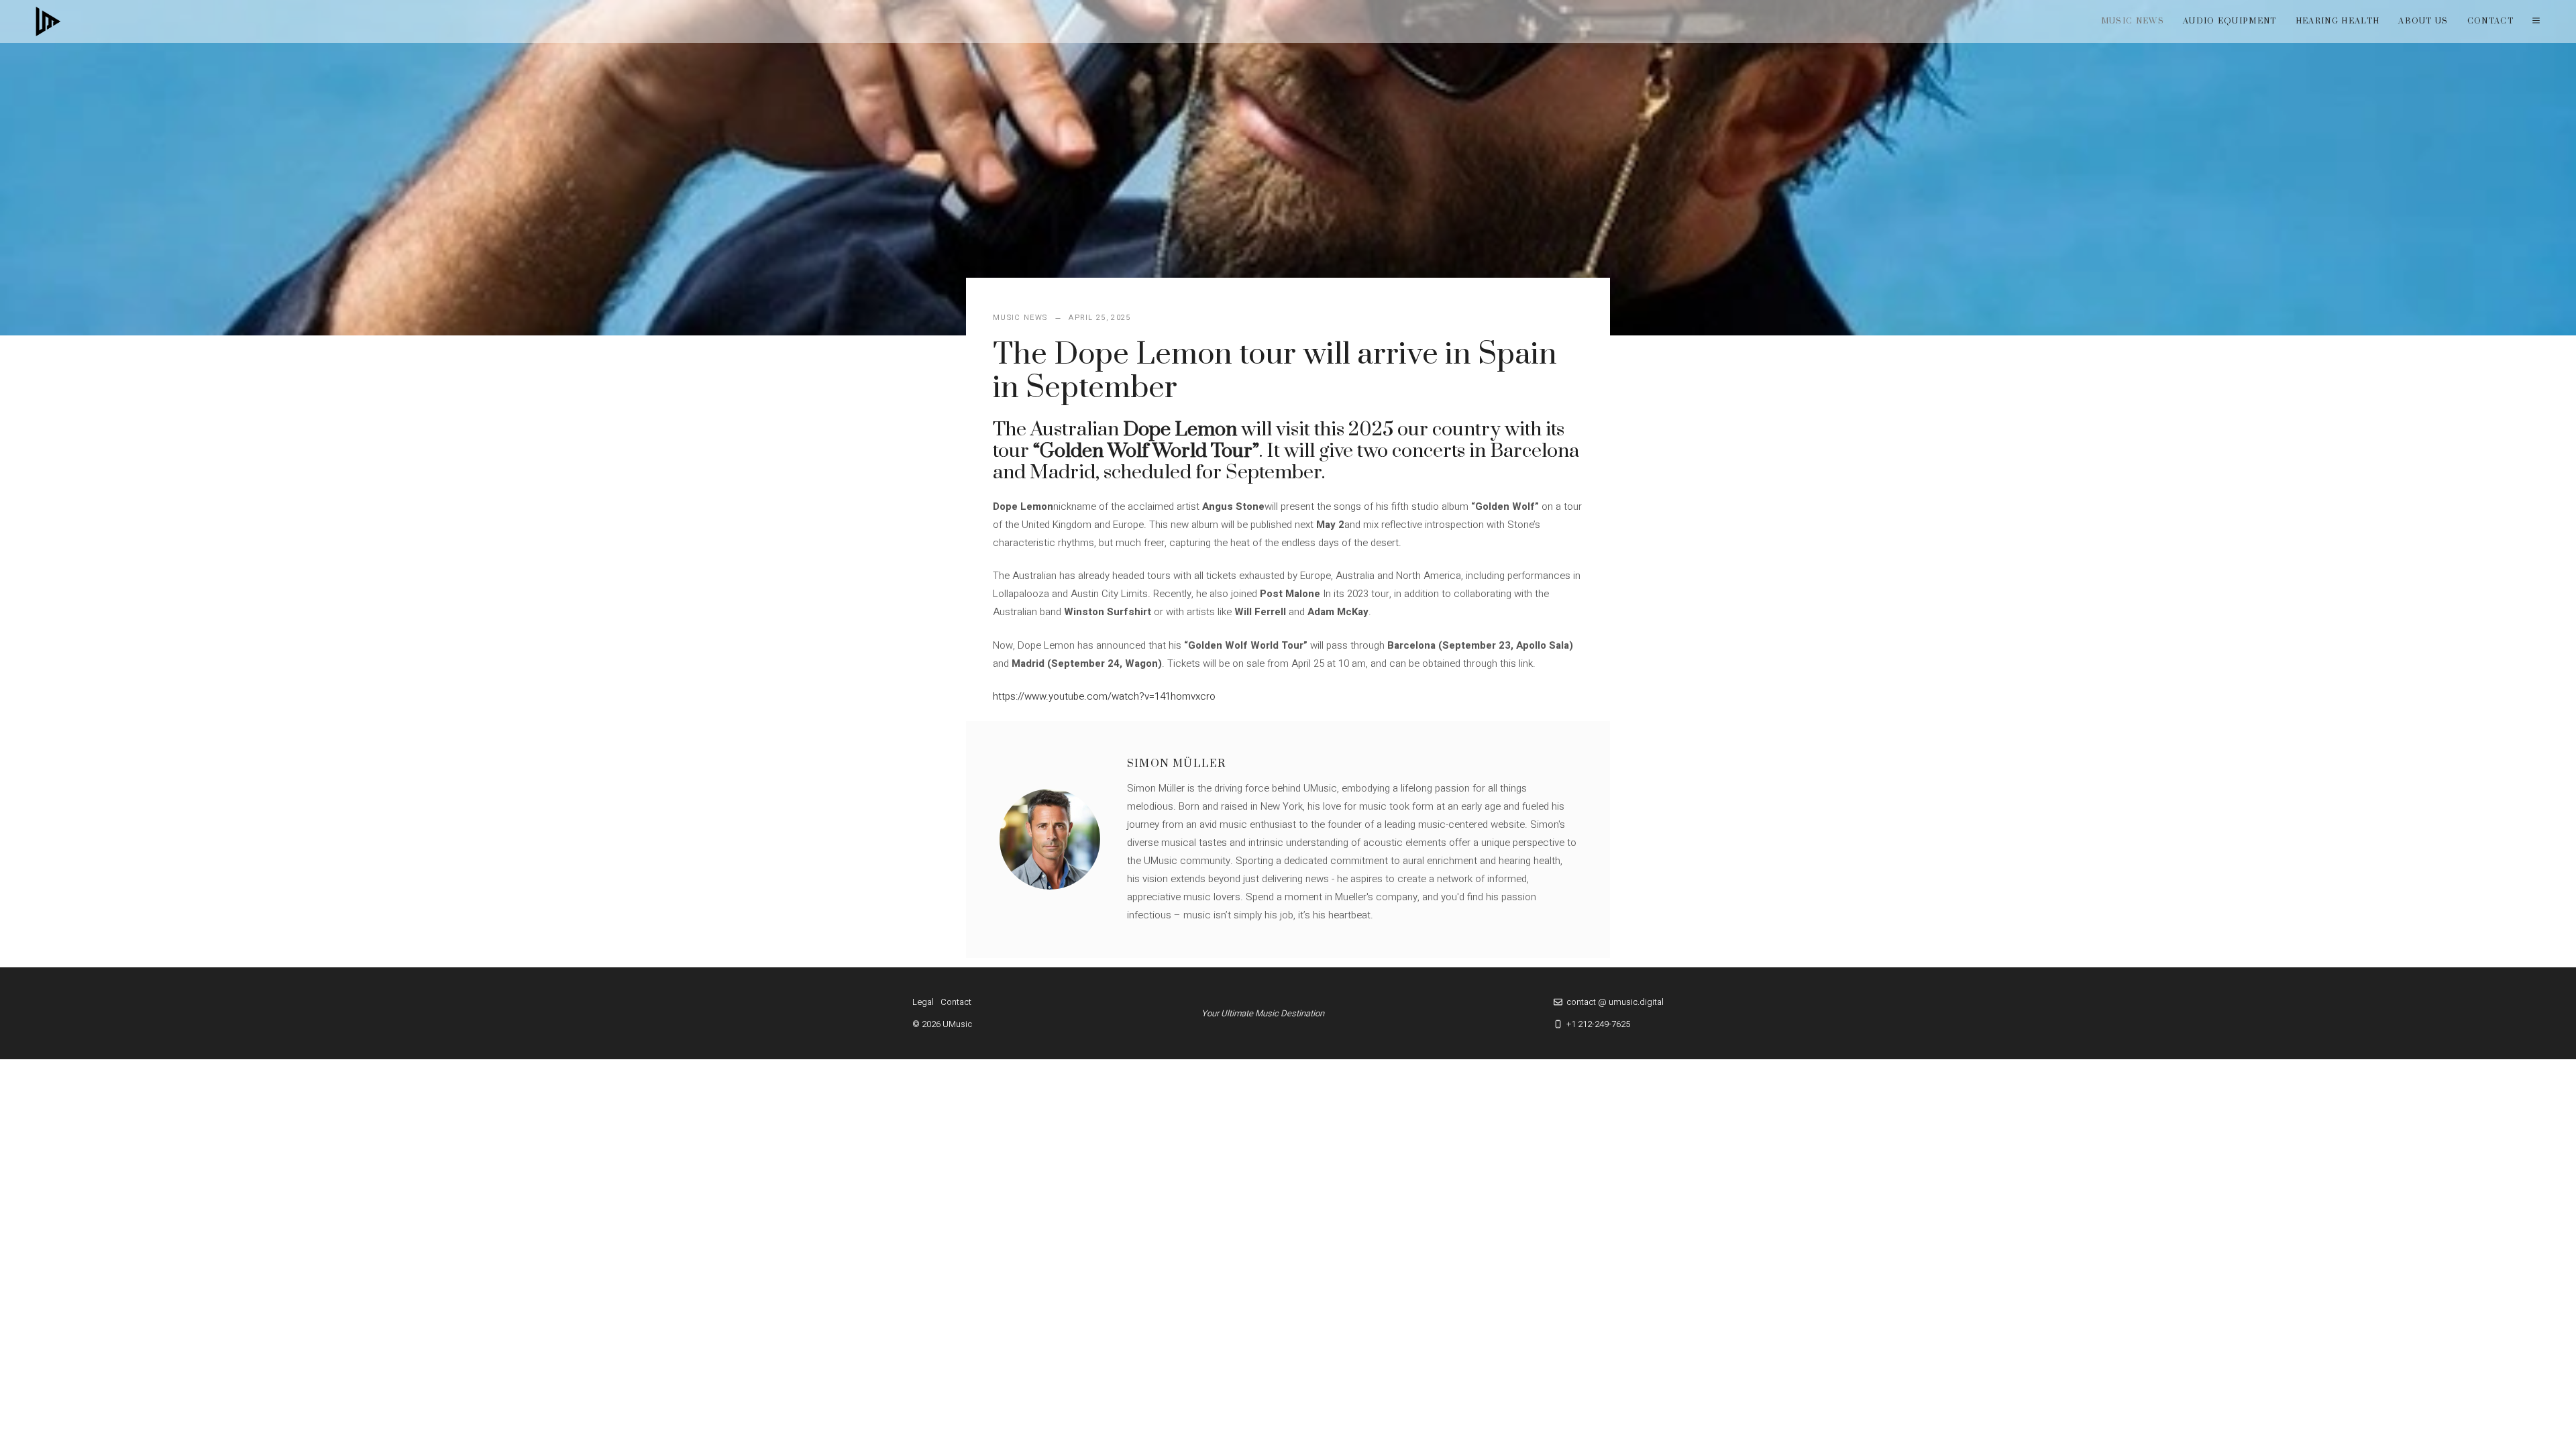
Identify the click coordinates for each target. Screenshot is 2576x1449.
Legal (923, 1002)
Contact (2490, 21)
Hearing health (2338, 21)
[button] (2536, 21)
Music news (2133, 21)
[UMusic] (48, 21)
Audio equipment (2230, 21)
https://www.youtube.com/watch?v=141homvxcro (1104, 696)
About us (2423, 21)
